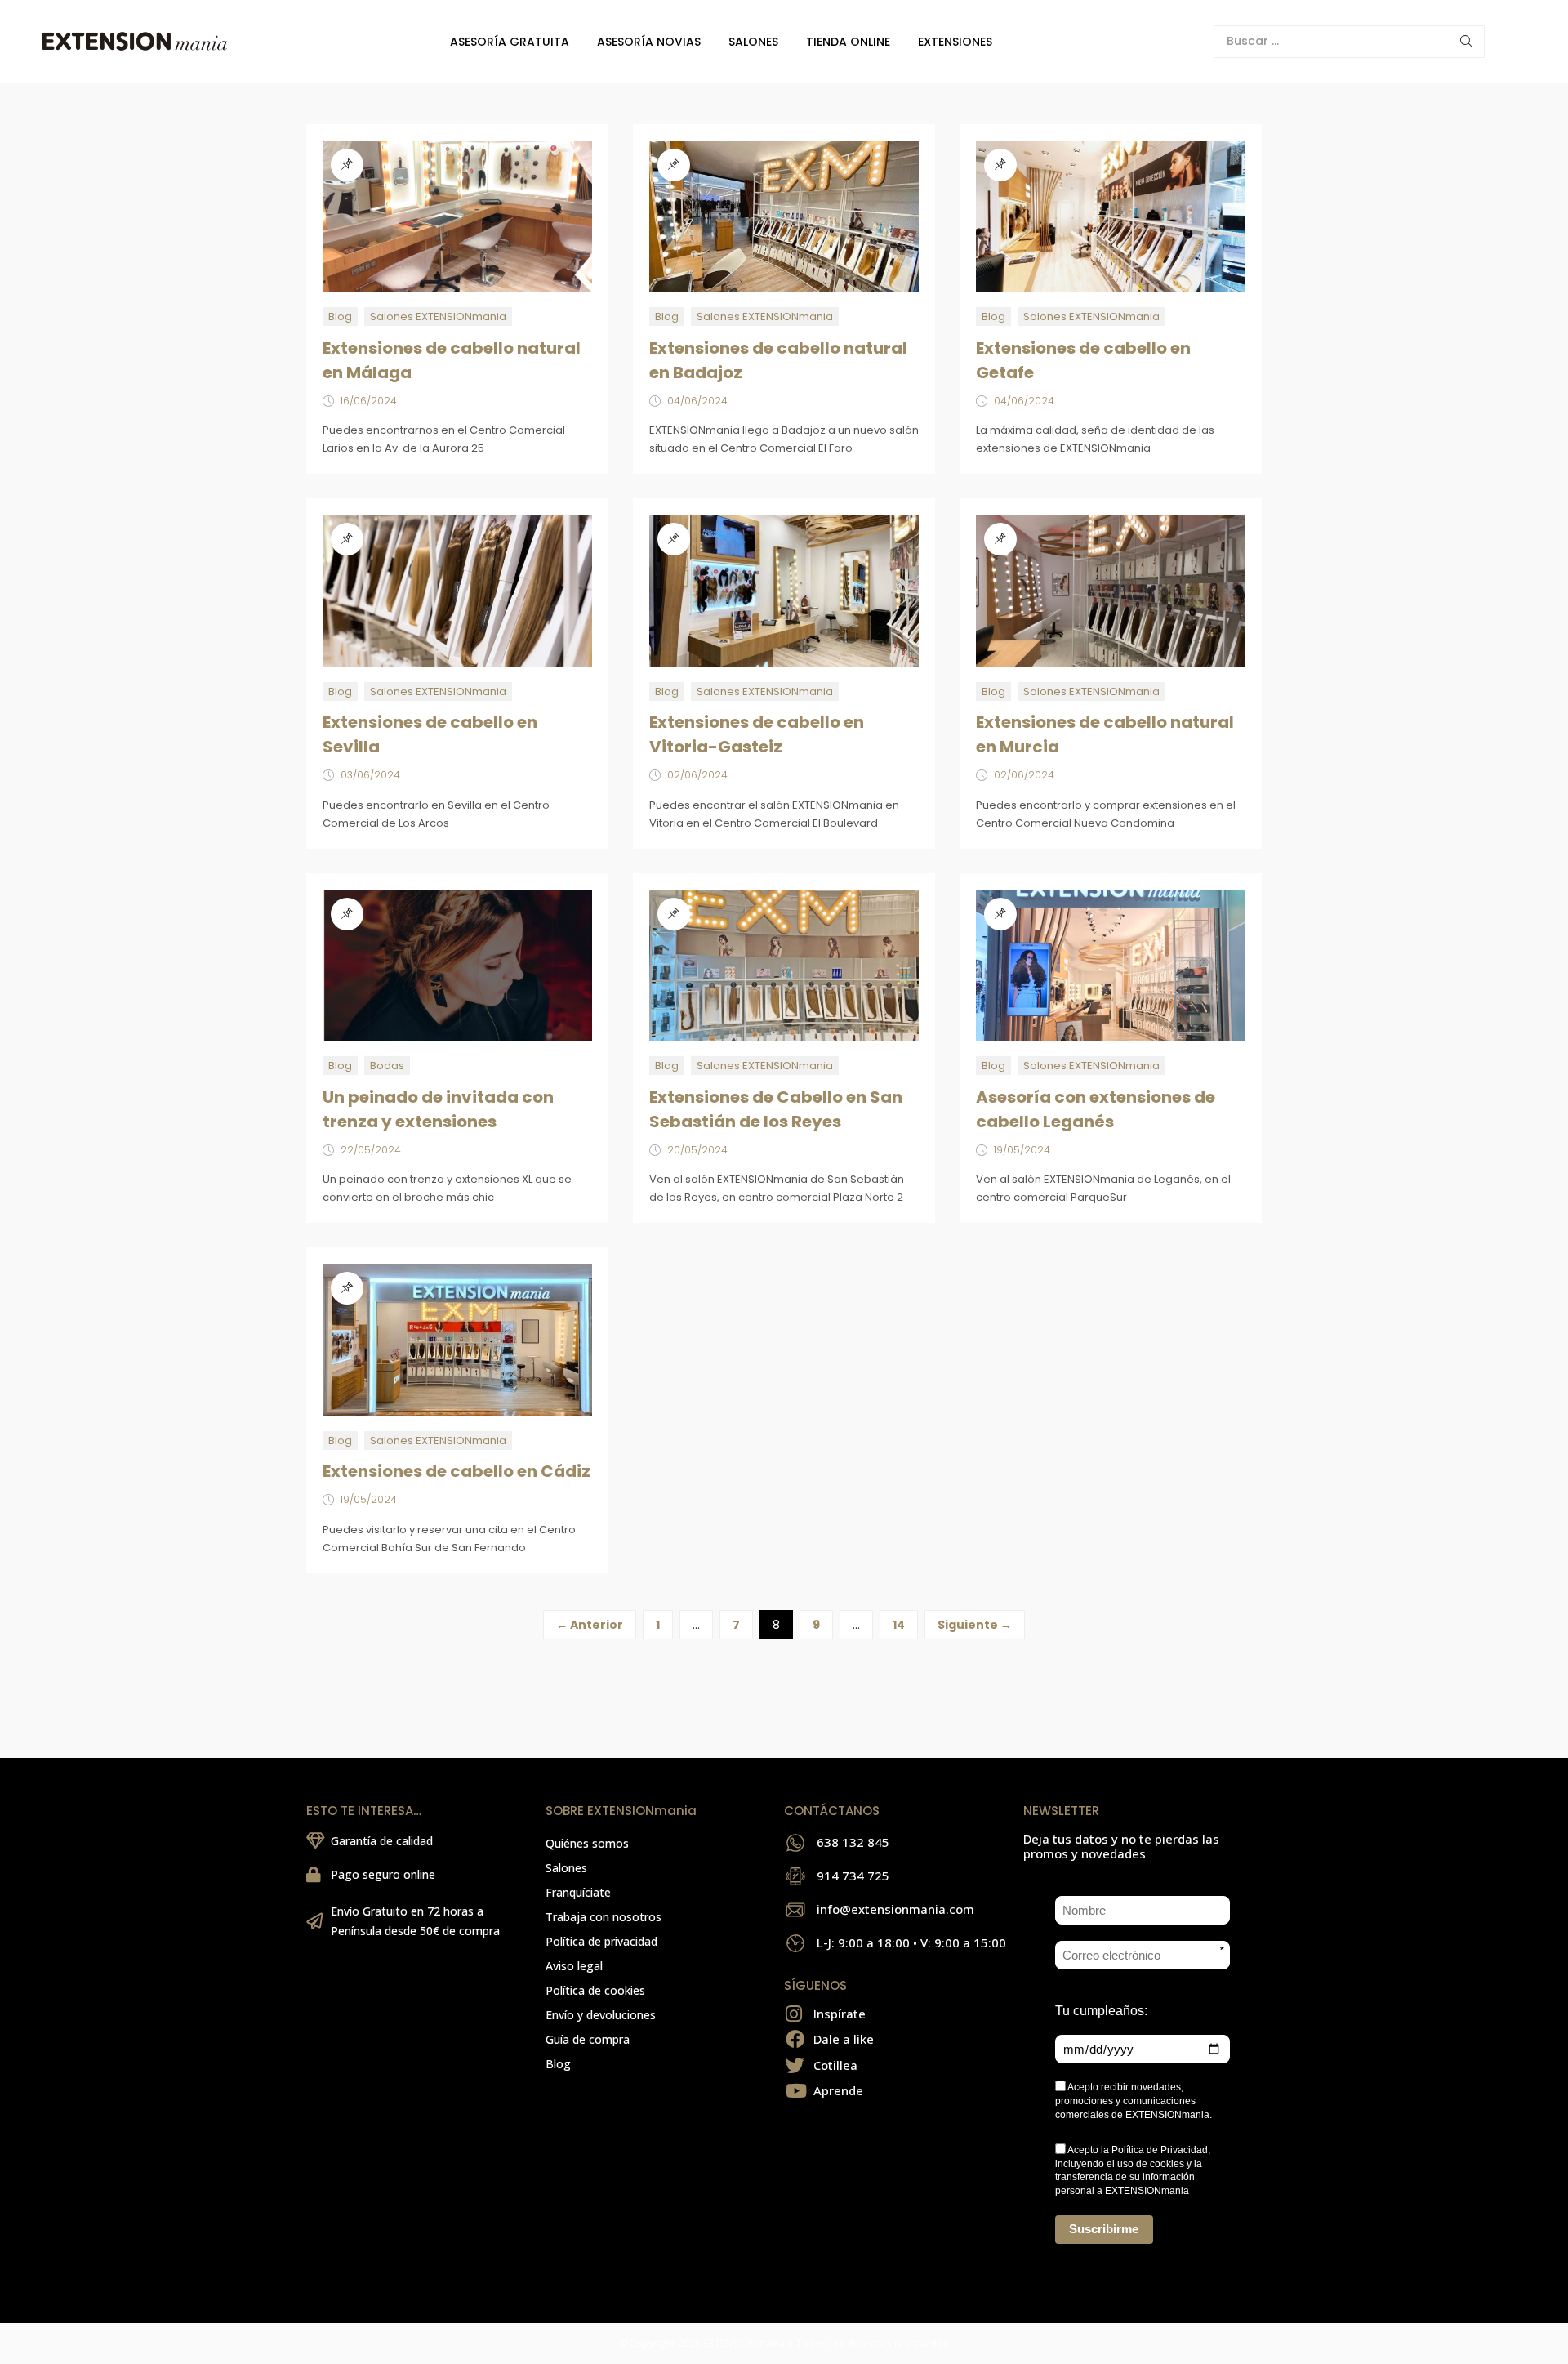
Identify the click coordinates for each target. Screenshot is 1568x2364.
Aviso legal (574, 1966)
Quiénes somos (587, 1843)
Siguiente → (975, 1625)
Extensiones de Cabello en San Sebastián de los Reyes (776, 1109)
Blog (340, 317)
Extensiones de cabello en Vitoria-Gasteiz (757, 734)
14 (899, 1625)
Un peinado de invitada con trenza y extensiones (438, 1109)
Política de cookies (595, 1990)
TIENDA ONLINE (848, 42)
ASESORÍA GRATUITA (510, 42)
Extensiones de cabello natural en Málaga (452, 360)
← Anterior (590, 1625)
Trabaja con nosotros (604, 1917)
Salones (566, 1868)
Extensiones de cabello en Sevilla (430, 734)
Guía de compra (588, 2039)
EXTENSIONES (955, 42)
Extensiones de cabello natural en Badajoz (778, 360)
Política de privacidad (601, 1941)
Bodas (387, 1066)
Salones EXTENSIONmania (438, 317)
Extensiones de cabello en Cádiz (457, 1471)
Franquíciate (578, 1892)
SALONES (753, 42)
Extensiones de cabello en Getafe (1083, 360)
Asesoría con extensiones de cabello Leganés (1096, 1109)
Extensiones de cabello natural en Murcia (1105, 734)
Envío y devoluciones (601, 2015)
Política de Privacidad (1160, 2150)
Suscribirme (1104, 2229)
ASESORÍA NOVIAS (649, 42)
